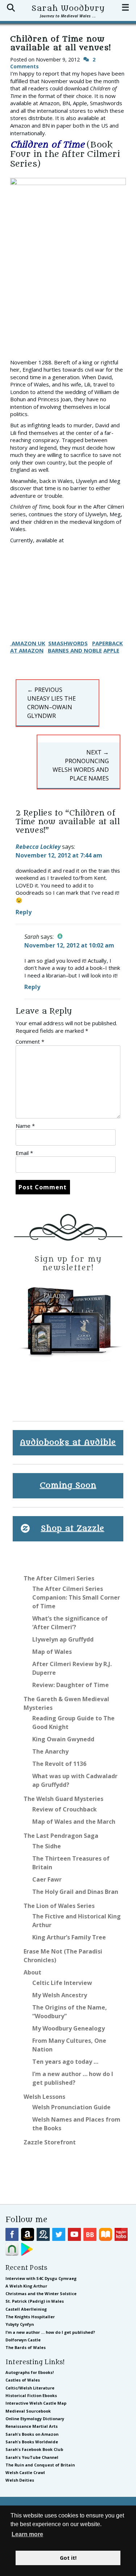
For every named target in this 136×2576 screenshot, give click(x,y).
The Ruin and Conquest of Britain (40, 2465)
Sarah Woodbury (68, 8)
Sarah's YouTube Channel (32, 2457)
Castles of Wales (23, 2380)
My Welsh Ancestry (60, 1995)
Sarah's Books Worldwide (32, 2442)
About (32, 1972)
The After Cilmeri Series (59, 1578)
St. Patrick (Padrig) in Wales (35, 2301)
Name (25, 1126)
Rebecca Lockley (38, 847)
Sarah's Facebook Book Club (34, 2449)
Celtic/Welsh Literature (30, 2388)
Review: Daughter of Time (71, 1685)
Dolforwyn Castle (23, 2340)
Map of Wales (52, 1652)
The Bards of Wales (26, 2347)
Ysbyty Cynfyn (20, 2324)
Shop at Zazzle (73, 1529)
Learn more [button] (27, 2534)
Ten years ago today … (65, 2062)
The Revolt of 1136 (59, 1764)
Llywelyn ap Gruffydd (63, 1639)
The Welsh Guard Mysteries (63, 1799)
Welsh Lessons (44, 2097)
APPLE (111, 650)
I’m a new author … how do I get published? (50, 2332)
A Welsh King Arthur (26, 2286)
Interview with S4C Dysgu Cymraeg (41, 2278)
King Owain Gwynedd (63, 1739)
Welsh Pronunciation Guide (71, 2107)
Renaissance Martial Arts (32, 2426)
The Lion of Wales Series (59, 1906)
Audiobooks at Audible (68, 1443)
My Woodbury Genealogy (69, 2028)
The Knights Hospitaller (30, 2317)
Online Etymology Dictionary (35, 2419)
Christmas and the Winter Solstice (41, 2293)
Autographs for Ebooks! (30, 2372)
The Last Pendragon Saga (61, 1836)
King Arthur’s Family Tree (69, 1937)
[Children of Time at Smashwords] (11, 643)
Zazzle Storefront (50, 2142)
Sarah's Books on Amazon (32, 2434)
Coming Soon (68, 1486)
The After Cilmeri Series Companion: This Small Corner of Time (76, 1597)
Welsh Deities (20, 2480)
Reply (24, 912)
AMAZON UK (28, 643)
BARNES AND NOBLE (75, 650)
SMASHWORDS (68, 643)
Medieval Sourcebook (28, 2411)
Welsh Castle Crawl (25, 2472)
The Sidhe (47, 1846)
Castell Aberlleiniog (26, 2309)
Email (24, 1153)
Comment (30, 1041)
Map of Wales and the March (74, 1822)
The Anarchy (50, 1751)
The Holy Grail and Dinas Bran (75, 1892)
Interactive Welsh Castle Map (36, 2403)
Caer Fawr (47, 1879)
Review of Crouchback (65, 1809)
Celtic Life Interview (62, 1983)
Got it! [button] (68, 2558)
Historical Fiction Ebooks (31, 2395)
